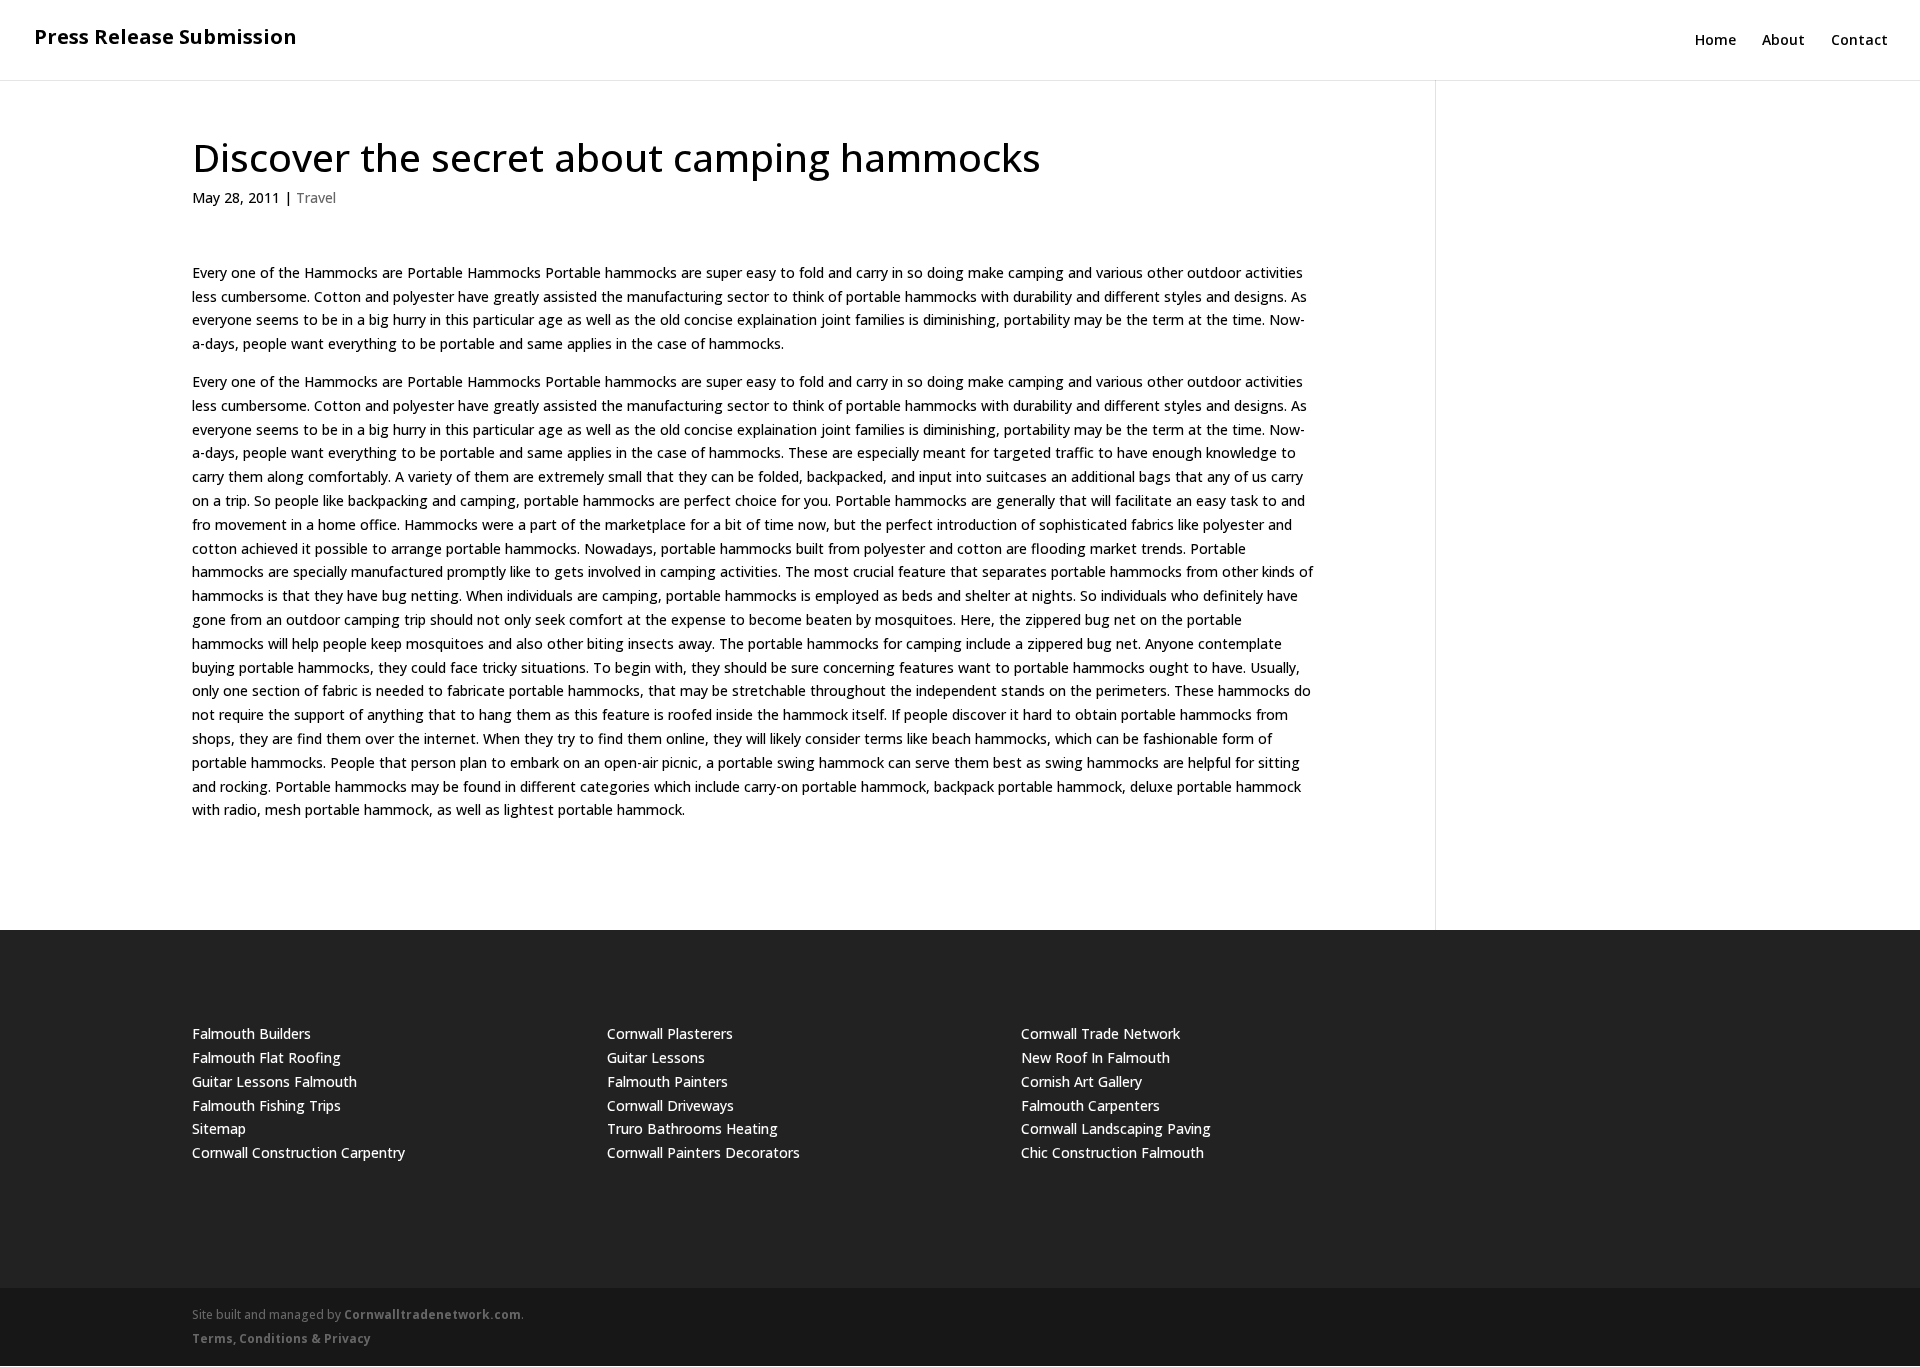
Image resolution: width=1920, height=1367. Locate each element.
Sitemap (219, 1128)
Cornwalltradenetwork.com (432, 1314)
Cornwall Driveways (670, 1105)
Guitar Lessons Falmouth (274, 1081)
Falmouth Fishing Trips (266, 1105)
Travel (316, 197)
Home (1715, 41)
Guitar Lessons (656, 1057)
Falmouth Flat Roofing (266, 1057)
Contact (1859, 41)
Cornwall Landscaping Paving (1116, 1128)
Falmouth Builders (251, 1033)
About (1783, 41)
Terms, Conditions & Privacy (281, 1338)
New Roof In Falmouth (1095, 1057)
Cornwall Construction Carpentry (298, 1152)
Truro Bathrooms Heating (692, 1128)
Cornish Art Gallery (1081, 1081)
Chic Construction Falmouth (1112, 1152)
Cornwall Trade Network (1100, 1033)
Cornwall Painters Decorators (703, 1152)
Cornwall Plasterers (670, 1033)
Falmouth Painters (667, 1081)
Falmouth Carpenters (1090, 1105)
